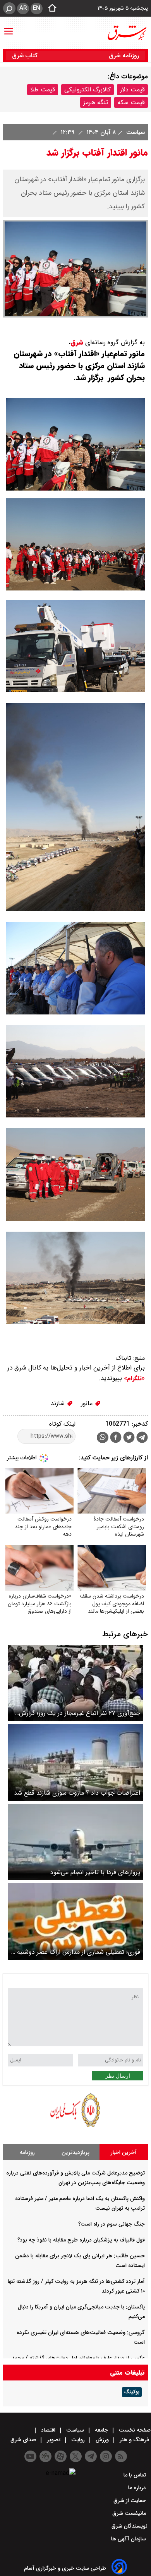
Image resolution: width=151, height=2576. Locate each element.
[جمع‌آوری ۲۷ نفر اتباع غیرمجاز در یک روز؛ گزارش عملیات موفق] (75, 1683)
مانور (88, 1403)
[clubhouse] (45, 2456)
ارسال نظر (118, 2076)
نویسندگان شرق (130, 2526)
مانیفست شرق (130, 2513)
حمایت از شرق (130, 2500)
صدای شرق (24, 2440)
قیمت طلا (43, 90)
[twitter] (129, 1438)
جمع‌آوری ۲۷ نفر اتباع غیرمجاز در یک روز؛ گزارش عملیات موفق (80, 1713)
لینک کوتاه (62, 1424)
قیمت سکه (131, 102)
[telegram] (142, 1439)
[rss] (121, 2456)
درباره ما (138, 2488)
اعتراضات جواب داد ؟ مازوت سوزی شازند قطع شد (77, 1793)
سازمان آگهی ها (129, 2539)
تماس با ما (136, 2475)
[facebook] (116, 1438)
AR (23, 8)
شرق (77, 342)
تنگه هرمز (96, 102)
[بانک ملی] (75, 2127)
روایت (78, 2440)
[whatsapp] (103, 1437)
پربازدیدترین (75, 2152)
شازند (59, 1403)
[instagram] (106, 2456)
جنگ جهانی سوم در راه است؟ (112, 2224)
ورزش (102, 2440)
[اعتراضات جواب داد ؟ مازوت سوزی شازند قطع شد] (75, 1762)
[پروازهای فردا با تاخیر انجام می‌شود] (75, 1842)
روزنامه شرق (124, 56)
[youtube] (30, 2456)
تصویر (54, 2440)
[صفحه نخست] (50, 9)
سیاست (135, 132)
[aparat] (61, 2456)
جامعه (101, 2430)
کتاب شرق (26, 56)
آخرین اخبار (124, 2152)
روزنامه (27, 2152)
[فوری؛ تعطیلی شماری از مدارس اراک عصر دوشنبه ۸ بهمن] (75, 1921)
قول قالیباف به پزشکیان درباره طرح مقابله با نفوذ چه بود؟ (81, 2240)
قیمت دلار (132, 90)
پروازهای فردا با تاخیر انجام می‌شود (95, 1872)
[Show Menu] (9, 27)
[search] (9, 8)
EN (37, 8)
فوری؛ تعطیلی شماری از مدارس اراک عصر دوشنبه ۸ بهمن (76, 1952)
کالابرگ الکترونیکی (88, 90)
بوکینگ (132, 2392)
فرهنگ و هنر (134, 2440)
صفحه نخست (134, 2430)
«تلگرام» (133, 1378)
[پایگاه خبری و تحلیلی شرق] (127, 33)
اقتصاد (48, 2430)
